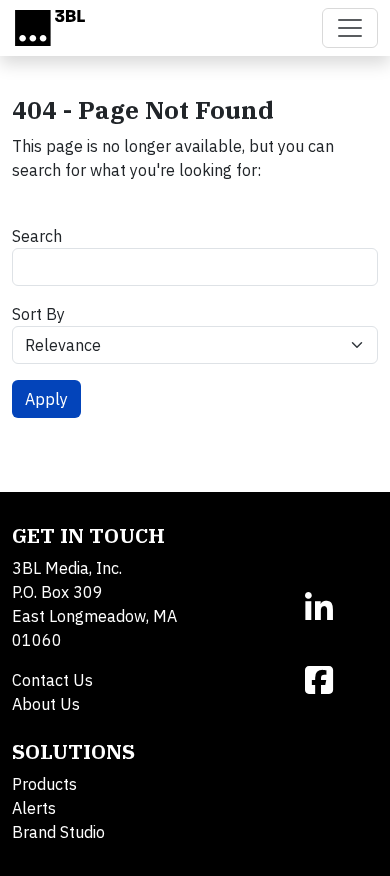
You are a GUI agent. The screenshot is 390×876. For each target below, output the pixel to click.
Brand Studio (58, 832)
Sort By (38, 314)
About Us (46, 704)
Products (44, 784)
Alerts (34, 808)
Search (37, 236)
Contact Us (52, 680)
